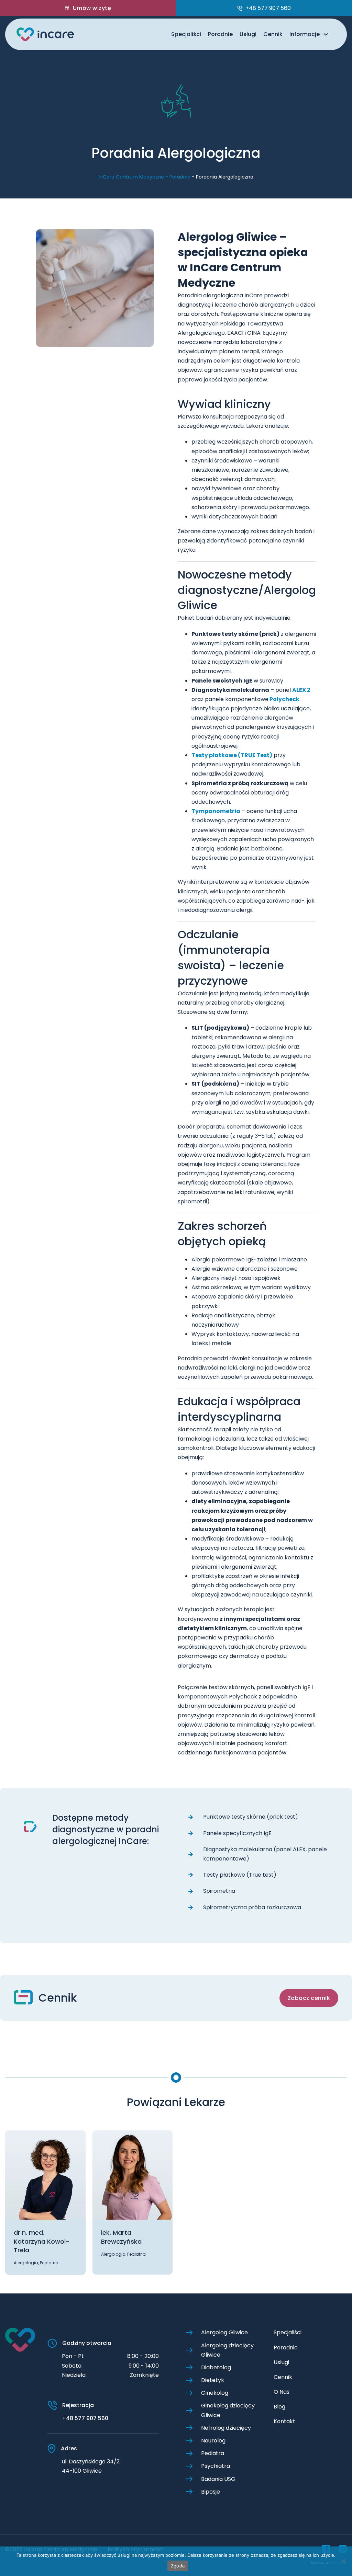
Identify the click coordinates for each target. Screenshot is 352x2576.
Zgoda (178, 2566)
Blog (279, 2407)
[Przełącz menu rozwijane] (326, 34)
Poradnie (220, 34)
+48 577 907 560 (85, 2418)
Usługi (248, 34)
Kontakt (284, 2421)
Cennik (273, 34)
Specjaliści (186, 34)
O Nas (282, 2392)
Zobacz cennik (309, 1998)
